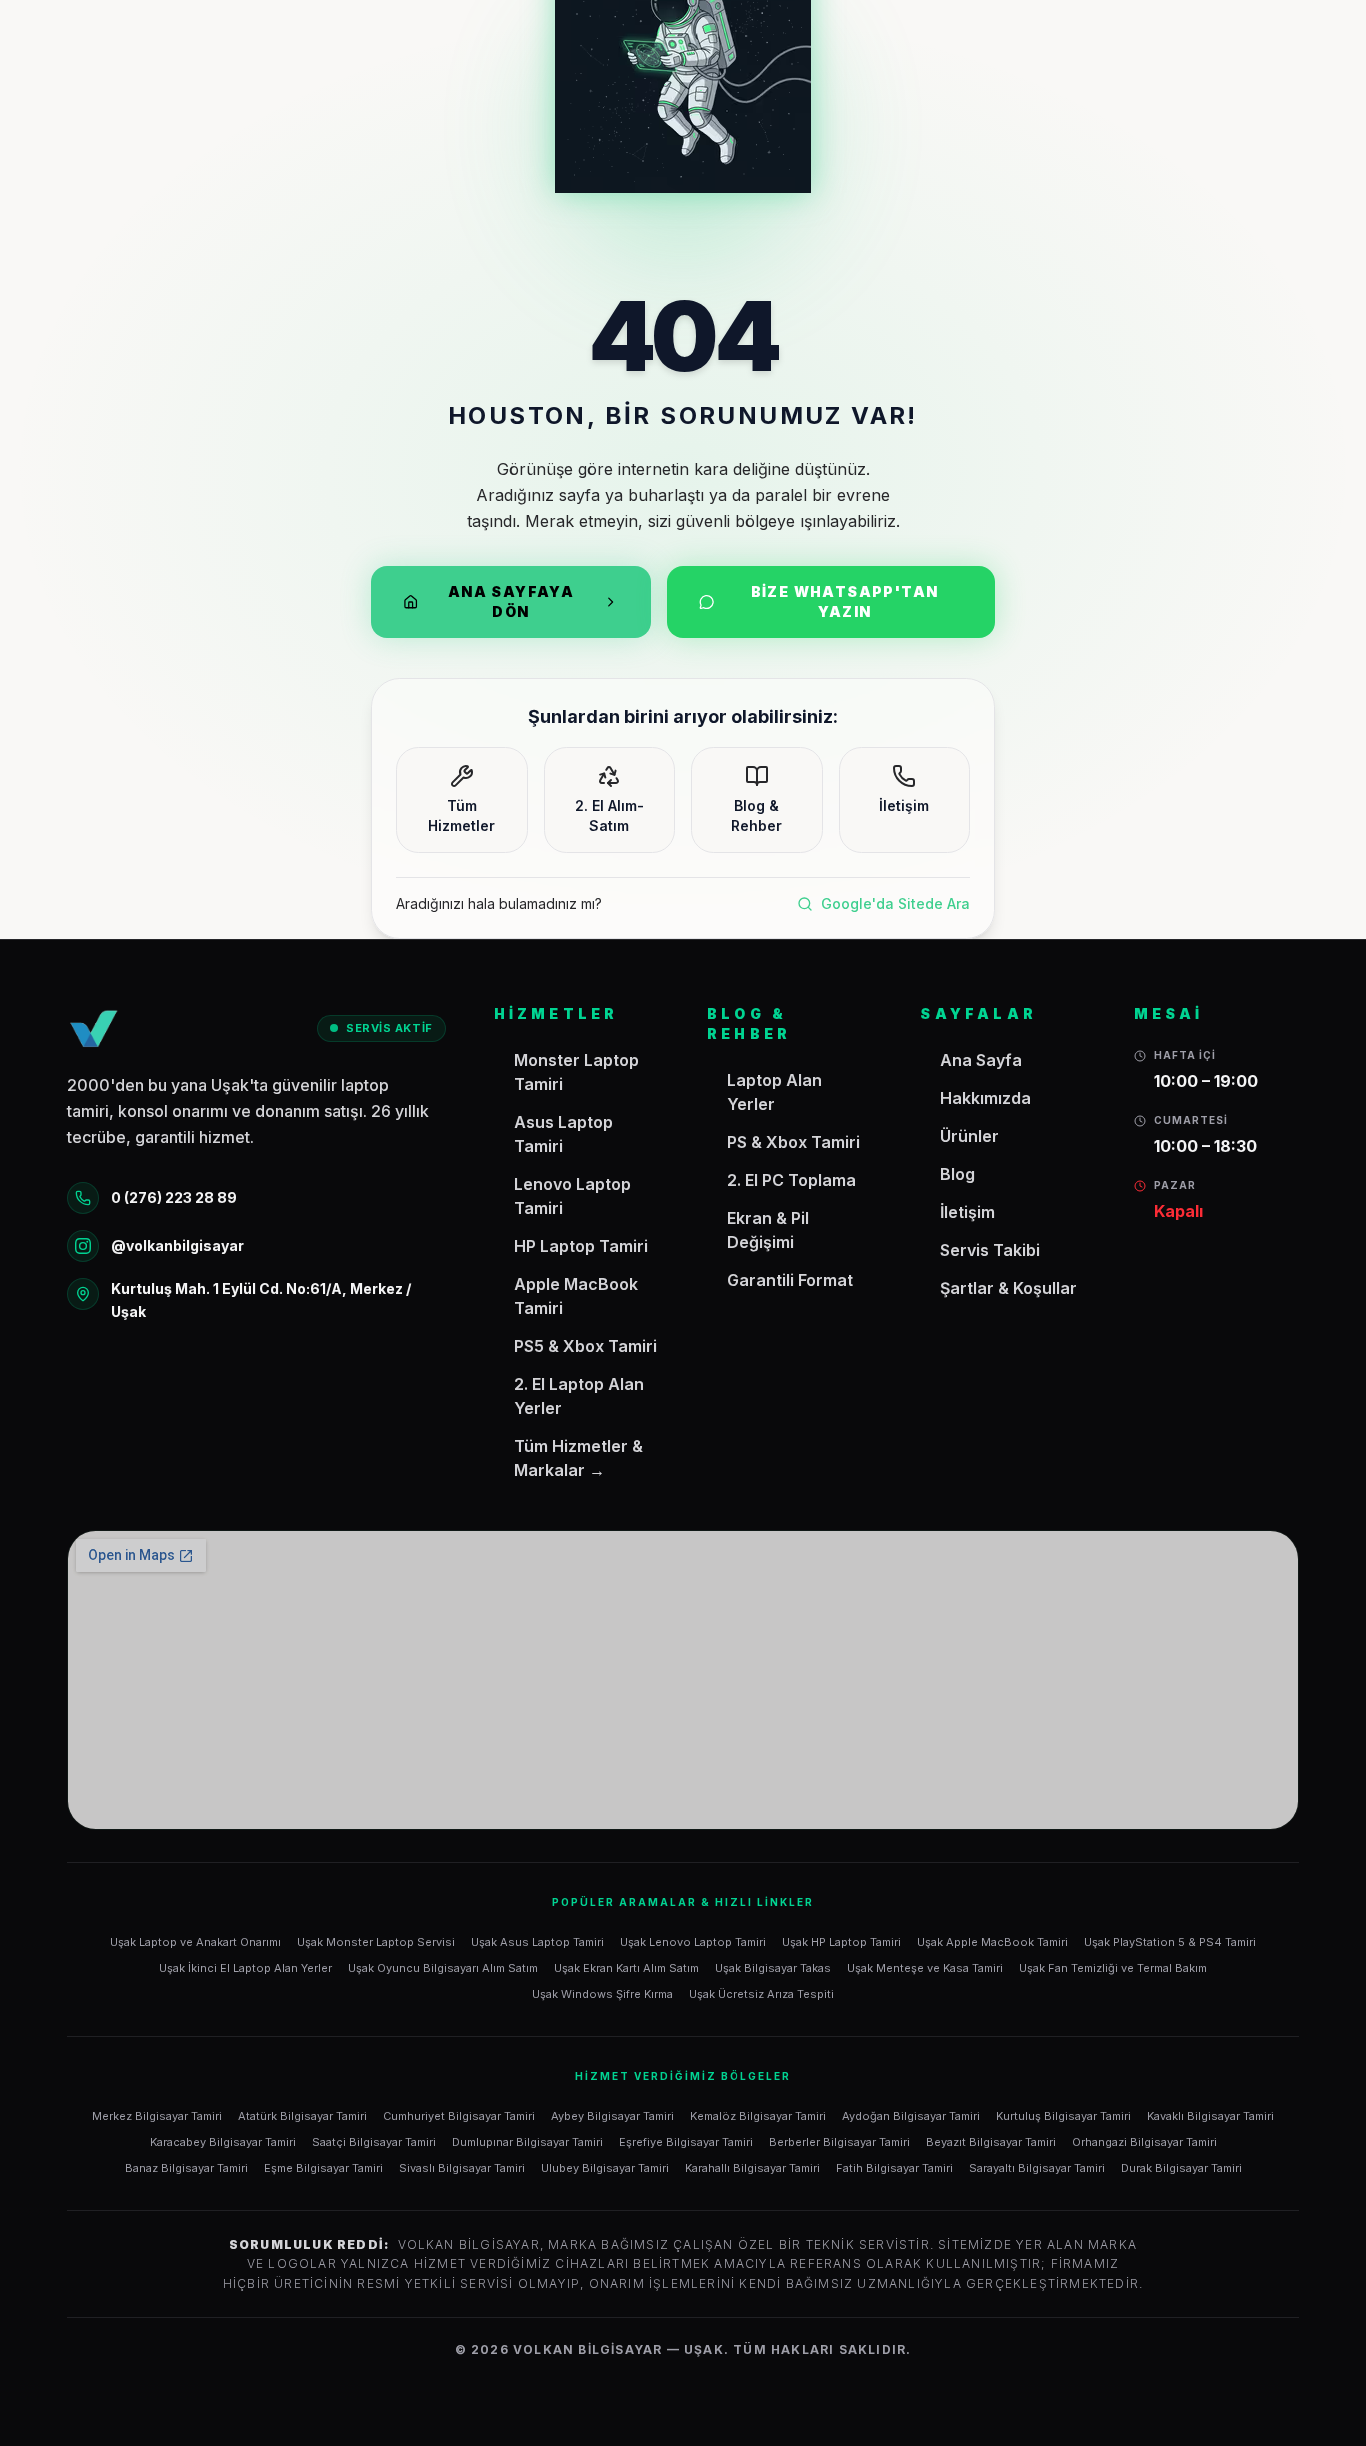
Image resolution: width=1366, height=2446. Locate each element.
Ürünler (969, 1136)
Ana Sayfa (981, 1060)
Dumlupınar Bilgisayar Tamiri (527, 2142)
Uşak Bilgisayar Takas (773, 1968)
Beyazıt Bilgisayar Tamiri (991, 2142)
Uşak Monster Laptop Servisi (376, 1942)
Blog (957, 1174)
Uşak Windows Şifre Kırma (602, 1994)
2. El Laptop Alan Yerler (579, 1396)
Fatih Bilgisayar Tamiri (894, 2168)
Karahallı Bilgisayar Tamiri (752, 2168)
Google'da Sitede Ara (895, 903)
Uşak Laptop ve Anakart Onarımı (195, 1942)
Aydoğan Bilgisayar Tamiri (911, 2116)
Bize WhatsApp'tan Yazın (845, 601)
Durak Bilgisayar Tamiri (1181, 2168)
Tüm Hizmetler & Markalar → (578, 1458)
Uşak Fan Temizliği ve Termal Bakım (1113, 1968)
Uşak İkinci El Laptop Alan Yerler (245, 1968)
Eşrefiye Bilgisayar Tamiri (686, 2142)
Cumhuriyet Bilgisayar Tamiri (459, 2116)
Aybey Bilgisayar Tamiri (612, 2116)
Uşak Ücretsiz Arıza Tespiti (761, 1994)
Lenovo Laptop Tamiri (572, 1196)
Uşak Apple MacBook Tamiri (992, 1942)
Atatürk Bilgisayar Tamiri (302, 2116)
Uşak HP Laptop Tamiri (841, 1942)
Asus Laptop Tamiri (563, 1134)
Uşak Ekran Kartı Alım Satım (626, 1968)
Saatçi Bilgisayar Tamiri (374, 2142)
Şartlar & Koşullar (1008, 1288)
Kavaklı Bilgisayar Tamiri (1210, 2116)
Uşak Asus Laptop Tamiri (537, 1942)
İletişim (967, 1212)
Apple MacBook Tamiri (576, 1296)
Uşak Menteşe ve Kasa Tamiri (925, 1968)
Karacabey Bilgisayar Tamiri (223, 2142)
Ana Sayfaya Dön (511, 601)
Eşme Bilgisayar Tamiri (323, 2168)
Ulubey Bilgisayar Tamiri (605, 2168)
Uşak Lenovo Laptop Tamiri (693, 1942)
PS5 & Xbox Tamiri (585, 1346)
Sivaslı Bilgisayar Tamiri (462, 2168)
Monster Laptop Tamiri (576, 1072)
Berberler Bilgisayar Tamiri (839, 2142)
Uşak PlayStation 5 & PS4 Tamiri (1170, 1942)
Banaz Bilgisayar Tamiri (186, 2168)
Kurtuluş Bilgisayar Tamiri (1063, 2116)
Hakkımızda (985, 1098)
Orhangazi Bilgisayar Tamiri (1144, 2142)
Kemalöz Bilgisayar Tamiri (758, 2116)
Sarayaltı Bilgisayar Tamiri (1037, 2168)
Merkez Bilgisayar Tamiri (157, 2116)
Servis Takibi (990, 1250)
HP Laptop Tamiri (581, 1246)
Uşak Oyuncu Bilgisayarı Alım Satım (443, 1968)
